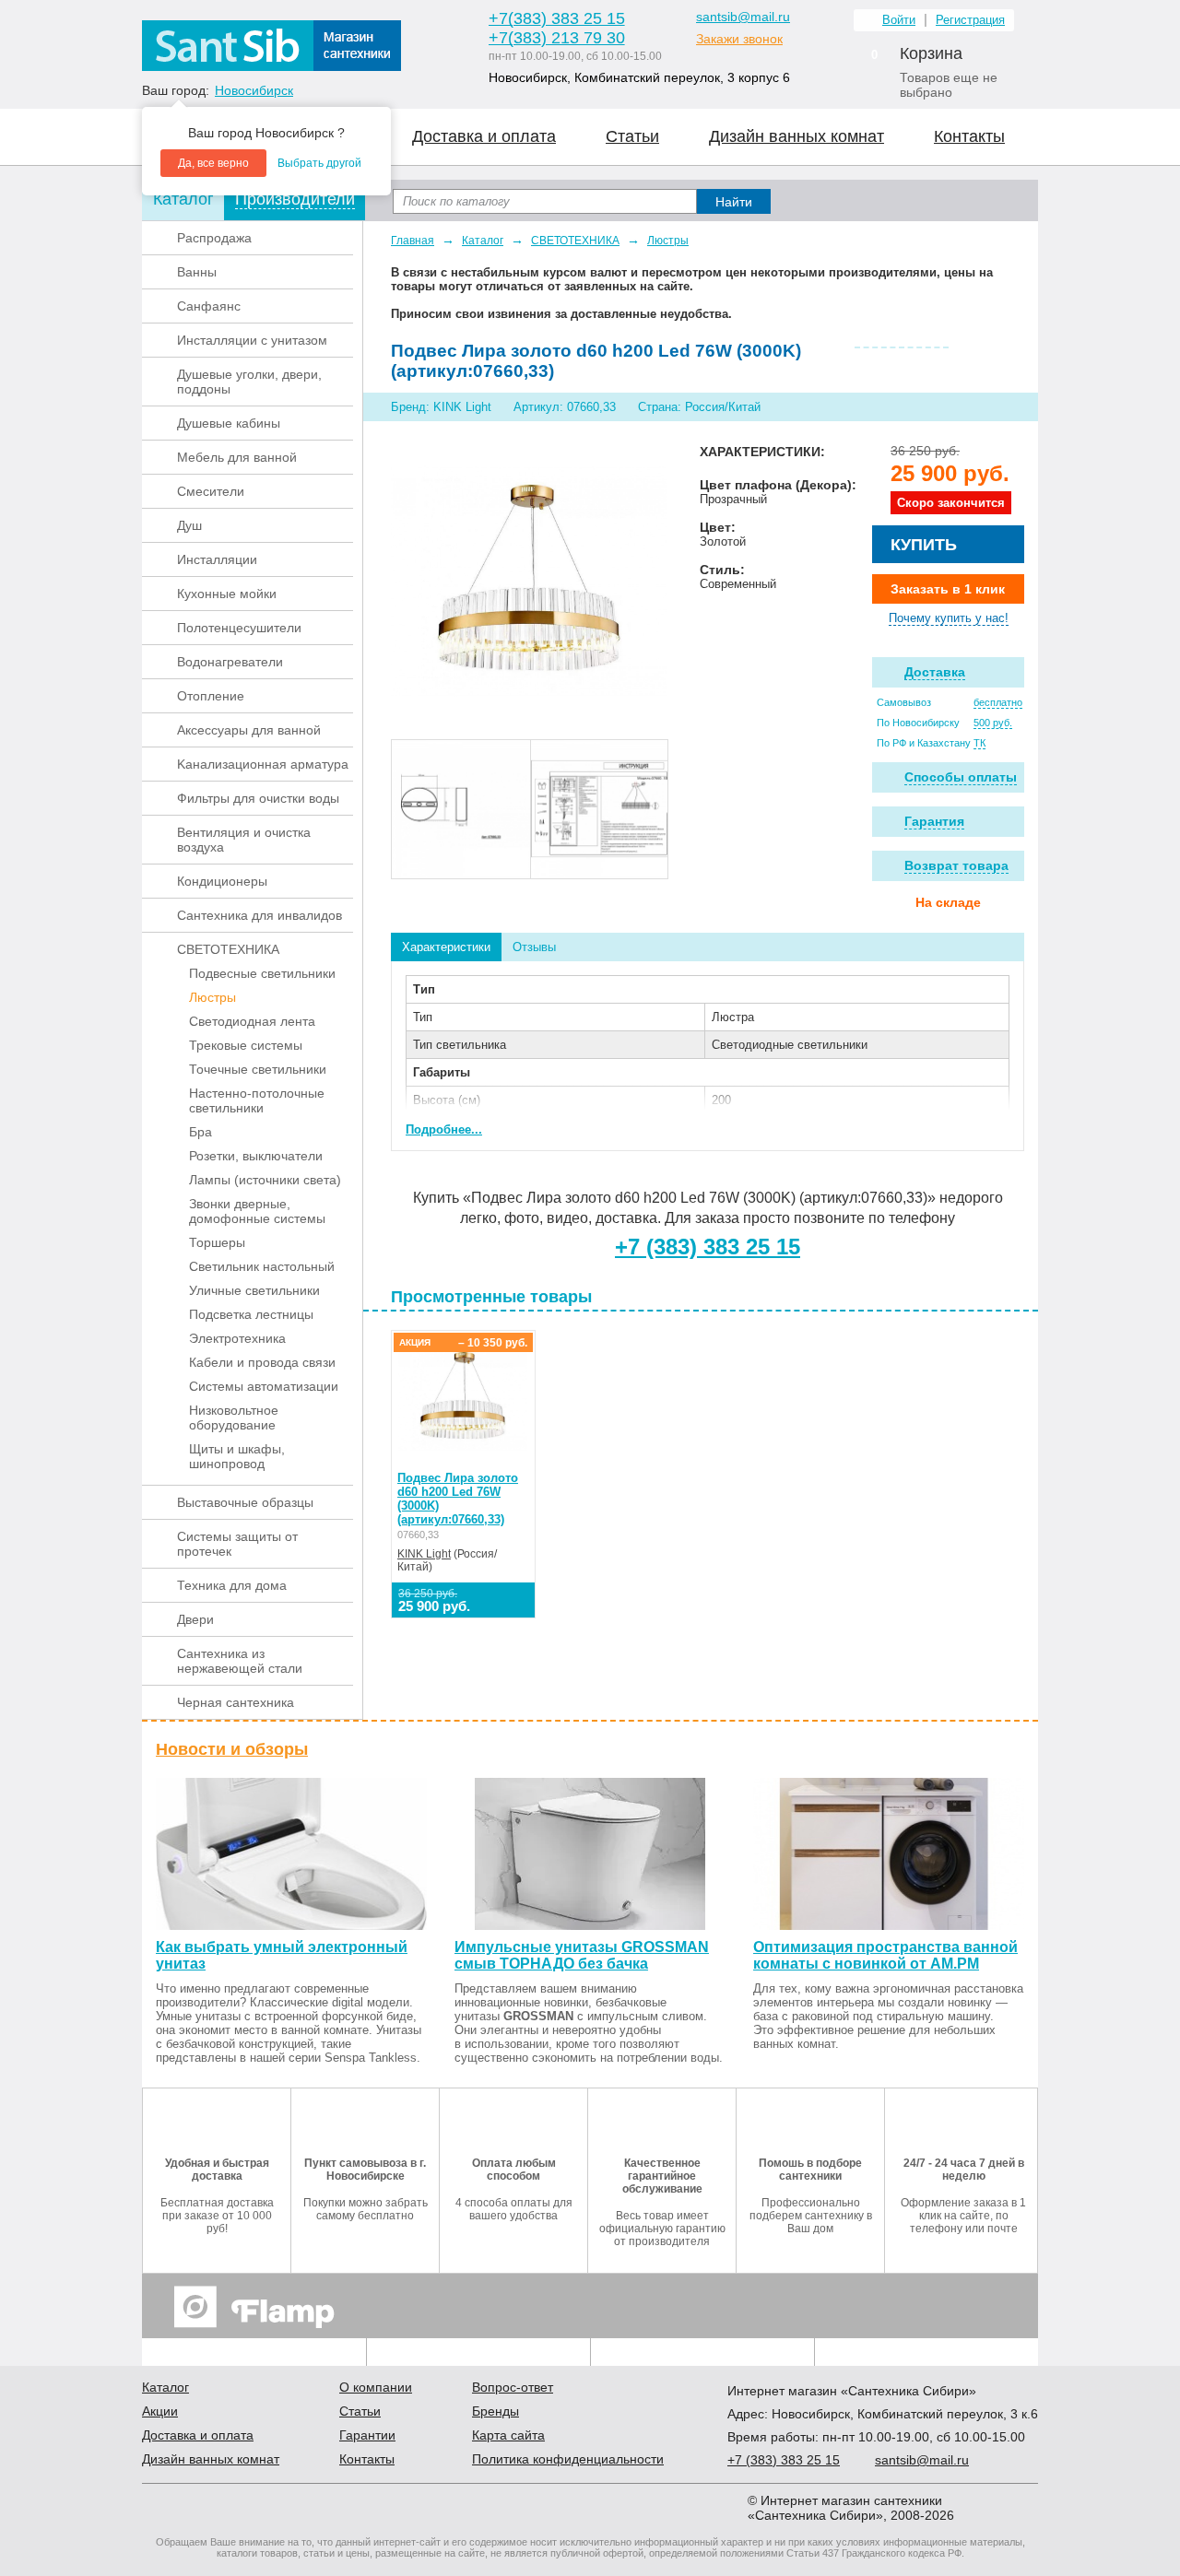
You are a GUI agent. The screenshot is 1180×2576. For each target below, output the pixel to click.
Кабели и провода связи (262, 1362)
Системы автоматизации (264, 1386)
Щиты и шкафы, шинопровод (237, 1456)
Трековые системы (246, 1045)
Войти (899, 20)
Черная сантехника (236, 1702)
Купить (924, 545)
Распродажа (214, 238)
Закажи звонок (739, 39)
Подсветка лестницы (251, 1314)
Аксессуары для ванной (249, 730)
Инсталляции (217, 559)
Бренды (496, 2411)
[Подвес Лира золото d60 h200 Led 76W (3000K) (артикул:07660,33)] (529, 581)
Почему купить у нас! (949, 618)
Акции (160, 2411)
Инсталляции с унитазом (252, 340)
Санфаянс (209, 306)
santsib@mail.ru (743, 17)
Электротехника (237, 1338)
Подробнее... (444, 1129)
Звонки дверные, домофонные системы (257, 1211)
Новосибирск (254, 90)
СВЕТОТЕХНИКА (228, 949)
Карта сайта (508, 2435)
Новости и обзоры (232, 1749)
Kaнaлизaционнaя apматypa (263, 764)
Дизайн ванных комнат (796, 136)
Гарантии (367, 2435)
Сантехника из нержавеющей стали (240, 1661)
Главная (413, 241)
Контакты (969, 136)
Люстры (212, 997)
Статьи (632, 136)
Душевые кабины (229, 423)
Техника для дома (232, 1585)
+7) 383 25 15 (784, 2460)
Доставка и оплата (484, 136)
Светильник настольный (262, 1266)
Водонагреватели (230, 662)
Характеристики (446, 947)
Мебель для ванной (237, 457)
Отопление (211, 696)
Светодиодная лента (252, 1021)
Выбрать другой (319, 163)
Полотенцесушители (239, 628)
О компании (376, 2387)
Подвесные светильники (262, 973)
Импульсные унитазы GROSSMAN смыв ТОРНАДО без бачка (582, 1955)
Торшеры (217, 1242)
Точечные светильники (258, 1069)
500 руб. (993, 723)
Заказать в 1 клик (948, 589)
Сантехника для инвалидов (260, 915)
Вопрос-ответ (513, 2387)
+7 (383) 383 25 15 (708, 1247)
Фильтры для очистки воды (258, 798)
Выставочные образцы (245, 1502)
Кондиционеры (222, 881)
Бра (201, 1132)
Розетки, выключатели (256, 1156)
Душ (189, 525)
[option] (461, 809)
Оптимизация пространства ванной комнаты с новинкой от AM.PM (885, 1955)
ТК (979, 743)
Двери (195, 1619)
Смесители (211, 491)
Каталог (483, 241)
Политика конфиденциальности (568, 2459)
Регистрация (970, 20)
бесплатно (998, 702)
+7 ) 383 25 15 (557, 18)
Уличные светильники (254, 1290)
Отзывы (534, 947)
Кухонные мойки (227, 594)
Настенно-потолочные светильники (257, 1100)
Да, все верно (213, 163)
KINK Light (424, 1554)
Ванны (197, 272)
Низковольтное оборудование (234, 1417)
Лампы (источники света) (265, 1180)
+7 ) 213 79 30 (557, 38)
